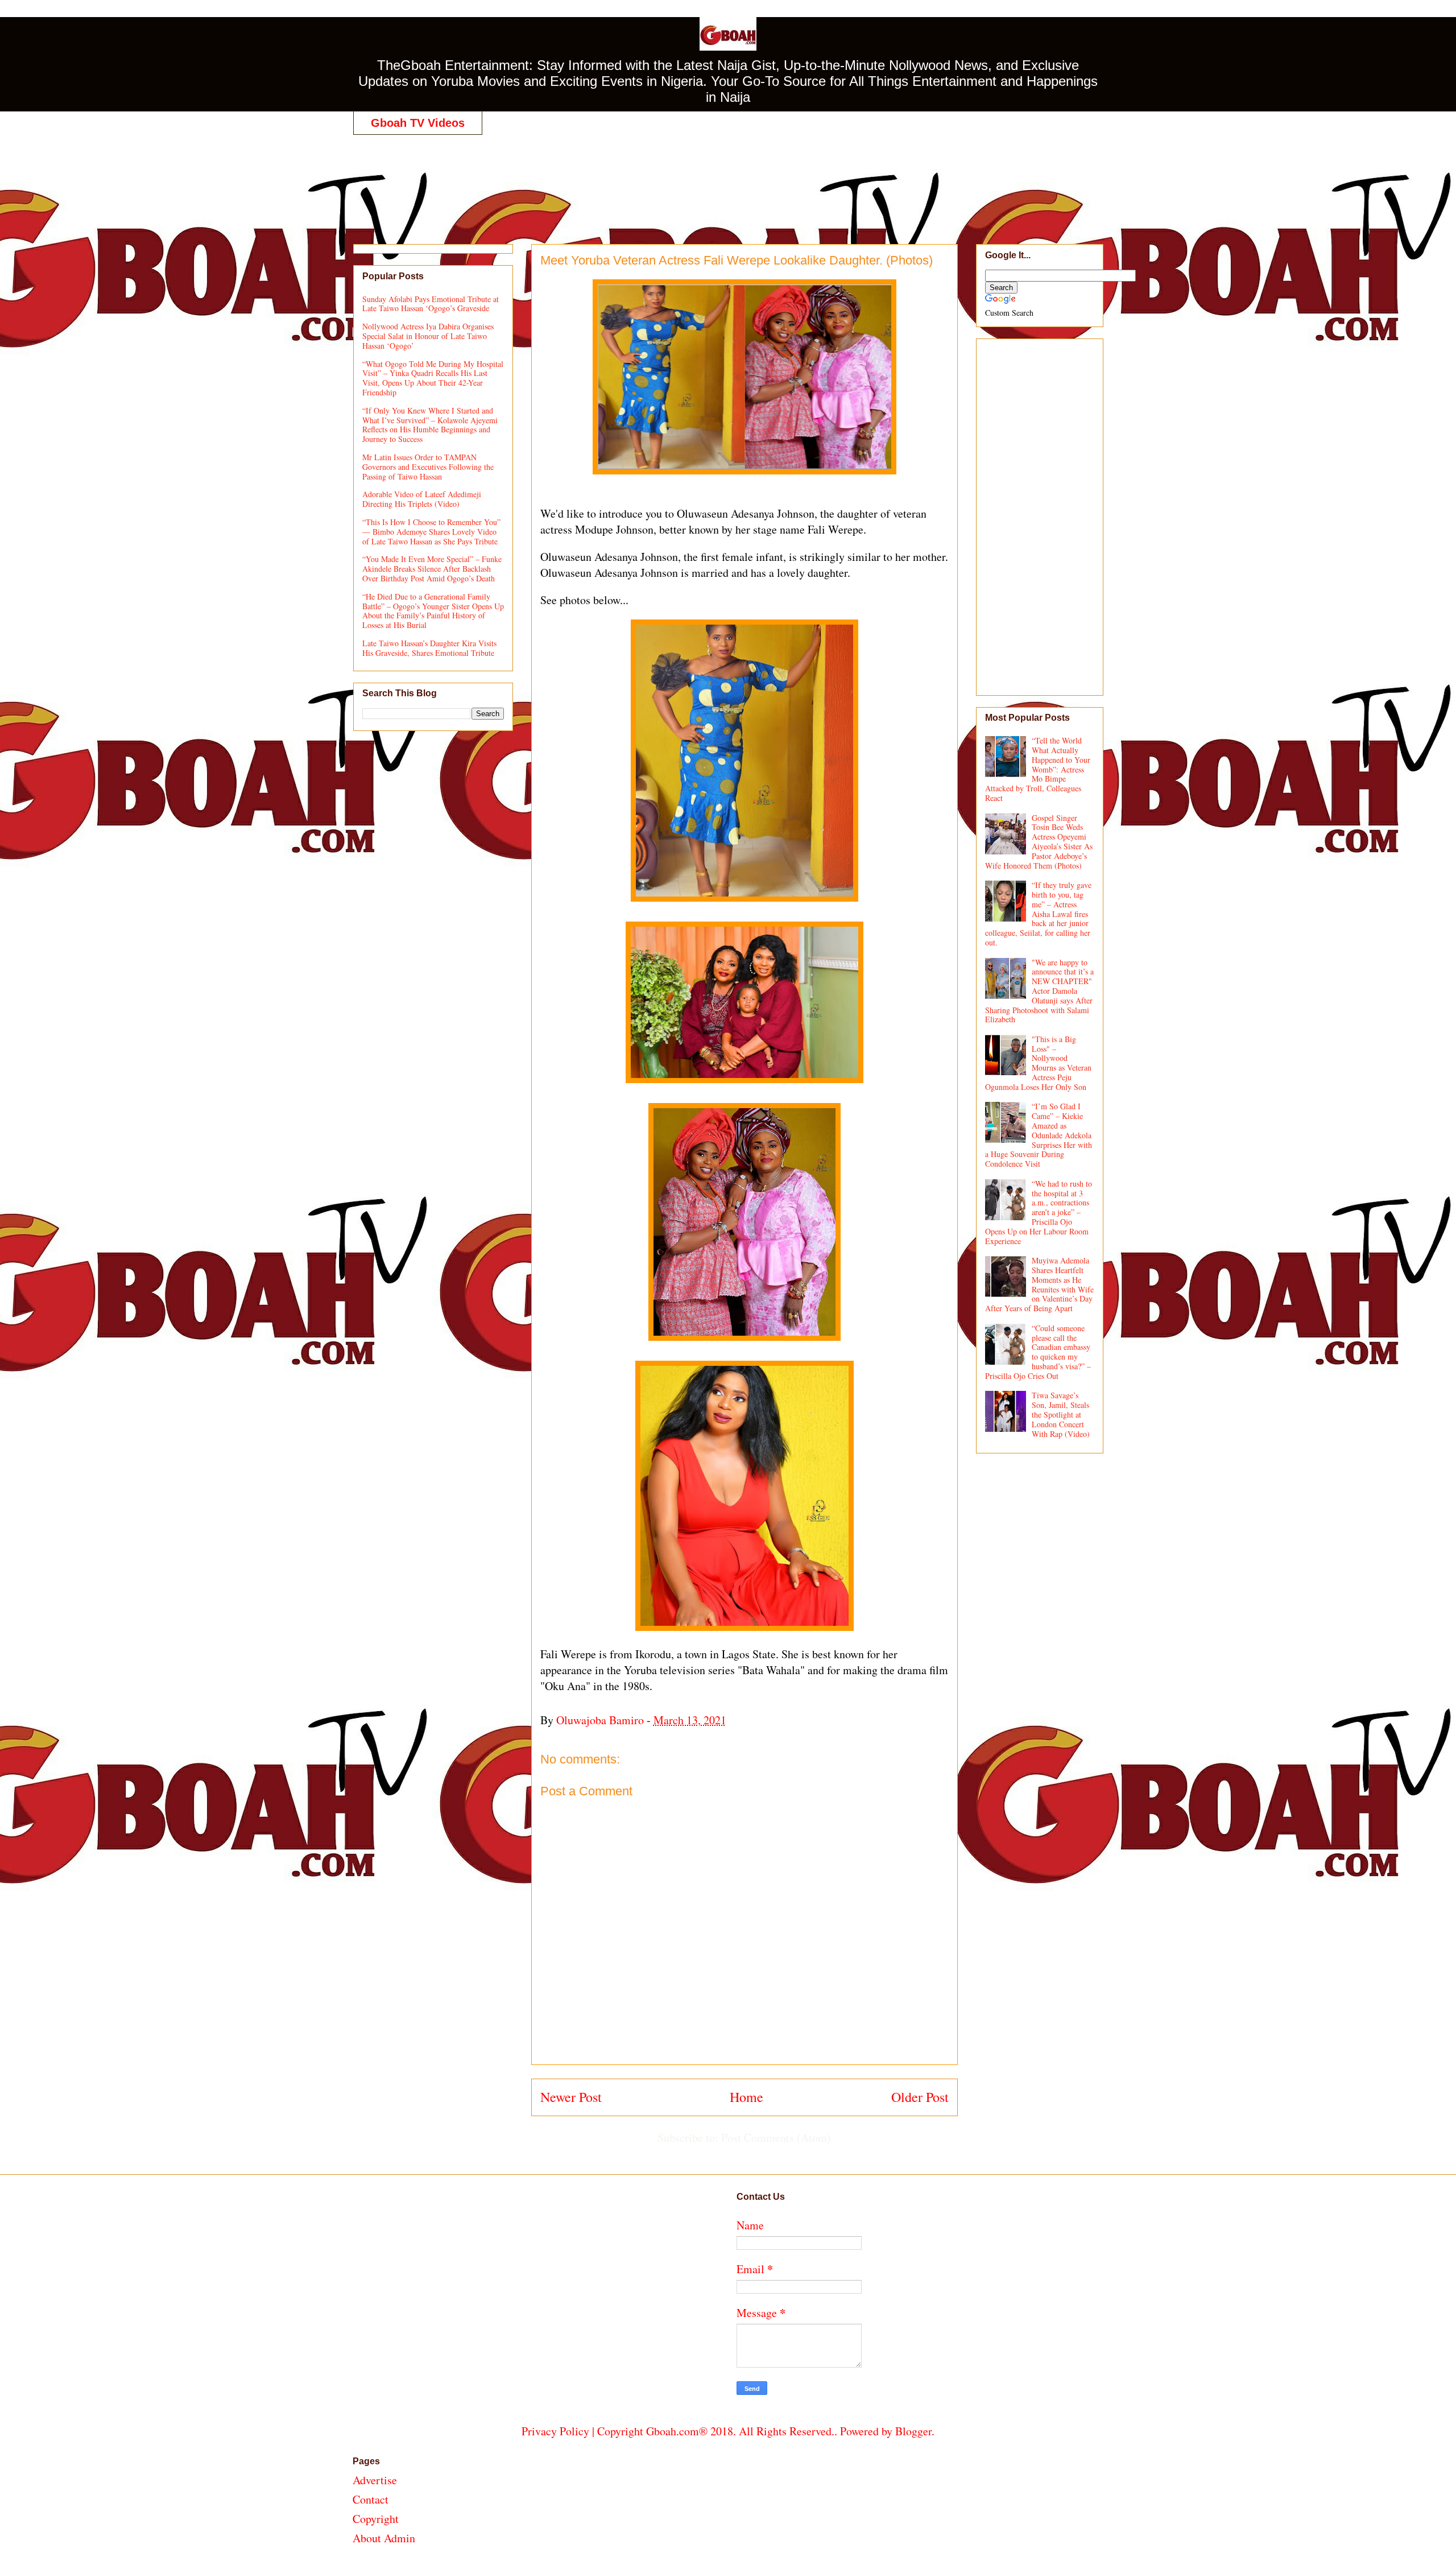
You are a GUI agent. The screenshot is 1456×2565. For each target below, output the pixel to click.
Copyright (376, 2519)
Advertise (375, 2480)
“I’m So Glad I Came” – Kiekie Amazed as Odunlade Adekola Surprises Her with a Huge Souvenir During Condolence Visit (1039, 1135)
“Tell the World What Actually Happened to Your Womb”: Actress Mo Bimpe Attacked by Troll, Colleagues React (1038, 769)
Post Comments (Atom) (776, 2137)
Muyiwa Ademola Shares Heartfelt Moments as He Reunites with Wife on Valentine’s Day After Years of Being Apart (1040, 1284)
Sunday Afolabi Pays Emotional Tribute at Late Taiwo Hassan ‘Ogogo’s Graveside (431, 304)
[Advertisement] (728, 177)
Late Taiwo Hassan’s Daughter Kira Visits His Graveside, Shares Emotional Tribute (429, 648)
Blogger (913, 2431)
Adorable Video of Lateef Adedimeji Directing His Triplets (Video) (422, 499)
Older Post (920, 2097)
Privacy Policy (555, 2431)
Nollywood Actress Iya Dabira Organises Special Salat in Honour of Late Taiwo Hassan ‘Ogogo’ (428, 336)
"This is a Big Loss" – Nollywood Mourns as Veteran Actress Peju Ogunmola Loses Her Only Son (1039, 1063)
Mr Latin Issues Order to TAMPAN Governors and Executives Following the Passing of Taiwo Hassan (428, 467)
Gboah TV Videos (418, 123)
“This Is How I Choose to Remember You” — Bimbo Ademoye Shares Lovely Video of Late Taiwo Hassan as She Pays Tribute (431, 532)
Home (746, 2097)
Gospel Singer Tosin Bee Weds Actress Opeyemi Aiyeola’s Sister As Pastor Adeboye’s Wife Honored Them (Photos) (1039, 842)
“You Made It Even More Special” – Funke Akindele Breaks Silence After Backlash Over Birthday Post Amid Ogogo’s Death (432, 569)
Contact (371, 2499)
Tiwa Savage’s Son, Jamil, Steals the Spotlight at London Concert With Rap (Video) (1061, 1414)
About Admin (384, 2538)
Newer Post (571, 2097)
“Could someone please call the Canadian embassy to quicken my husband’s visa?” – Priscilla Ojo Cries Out (1038, 1352)
